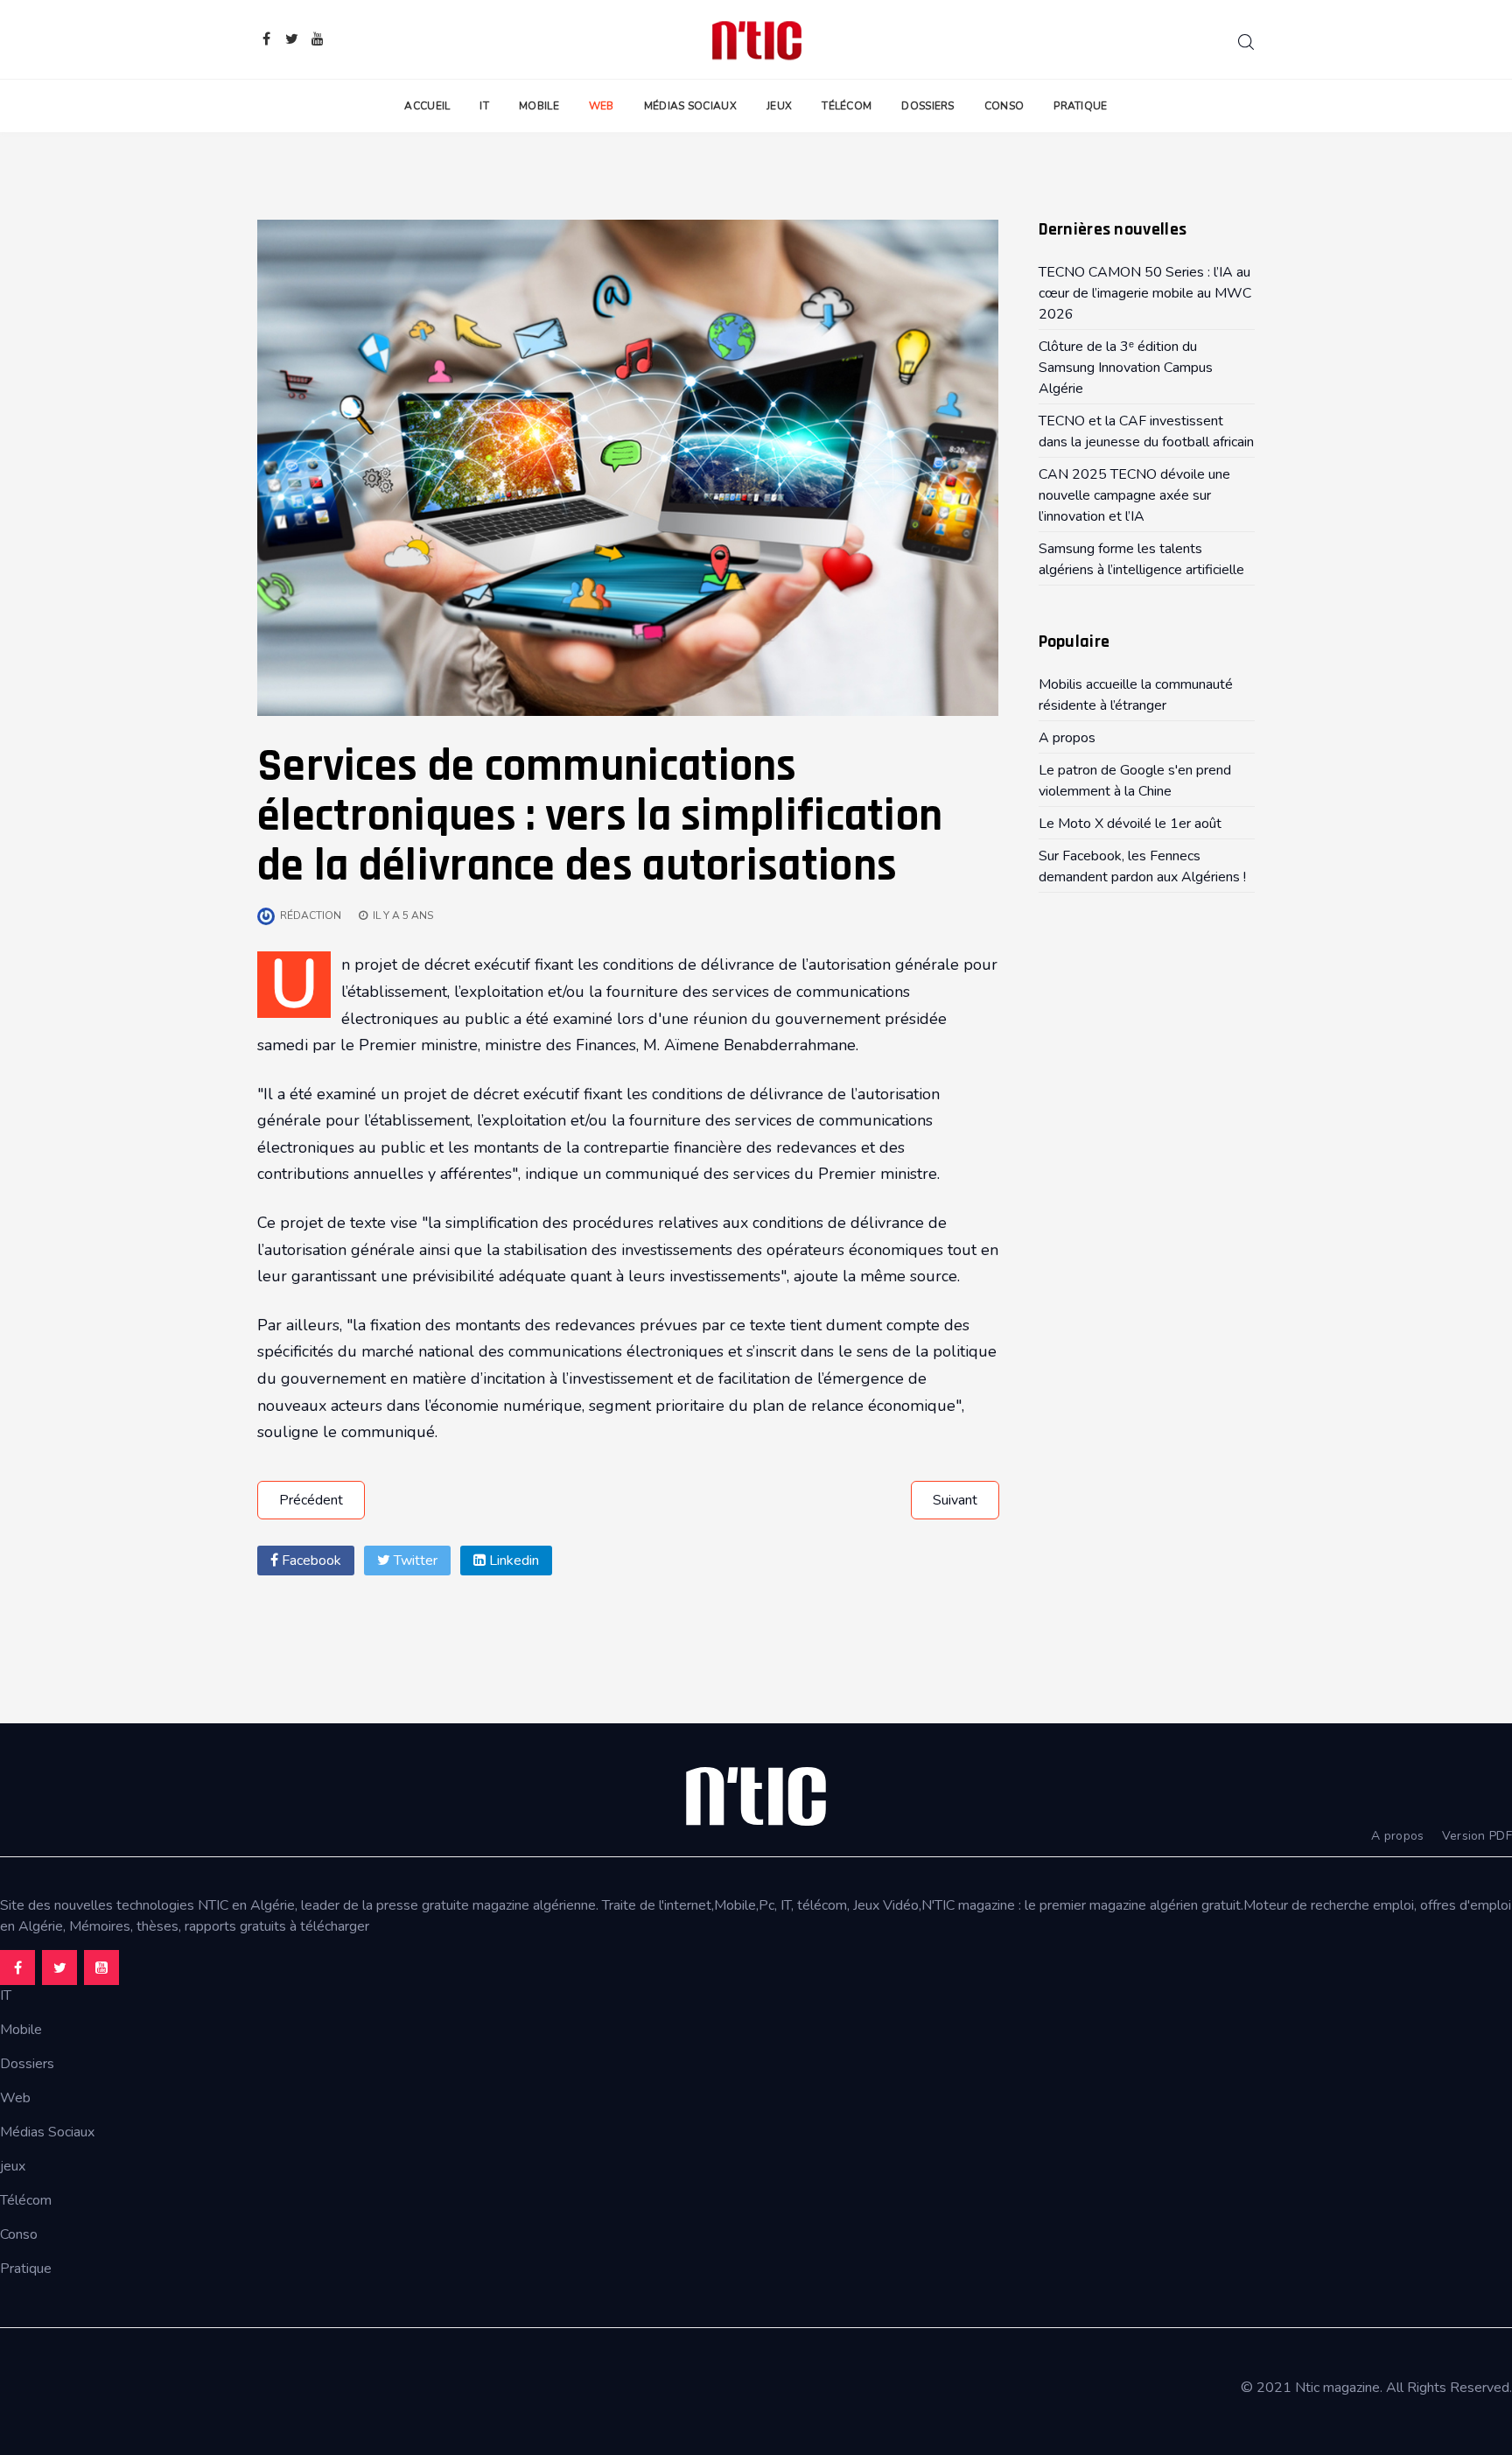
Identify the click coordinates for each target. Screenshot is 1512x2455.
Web (602, 106)
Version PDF (1477, 1836)
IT (484, 106)
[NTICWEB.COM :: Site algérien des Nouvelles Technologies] (756, 39)
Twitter (414, 1561)
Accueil (427, 106)
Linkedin (512, 1561)
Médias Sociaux (690, 106)
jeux (13, 2166)
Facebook (310, 1561)
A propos (1397, 1836)
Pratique (1080, 106)
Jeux (779, 106)
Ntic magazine (1337, 2388)
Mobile (539, 106)
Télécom (847, 106)
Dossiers (927, 106)
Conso (1004, 106)
